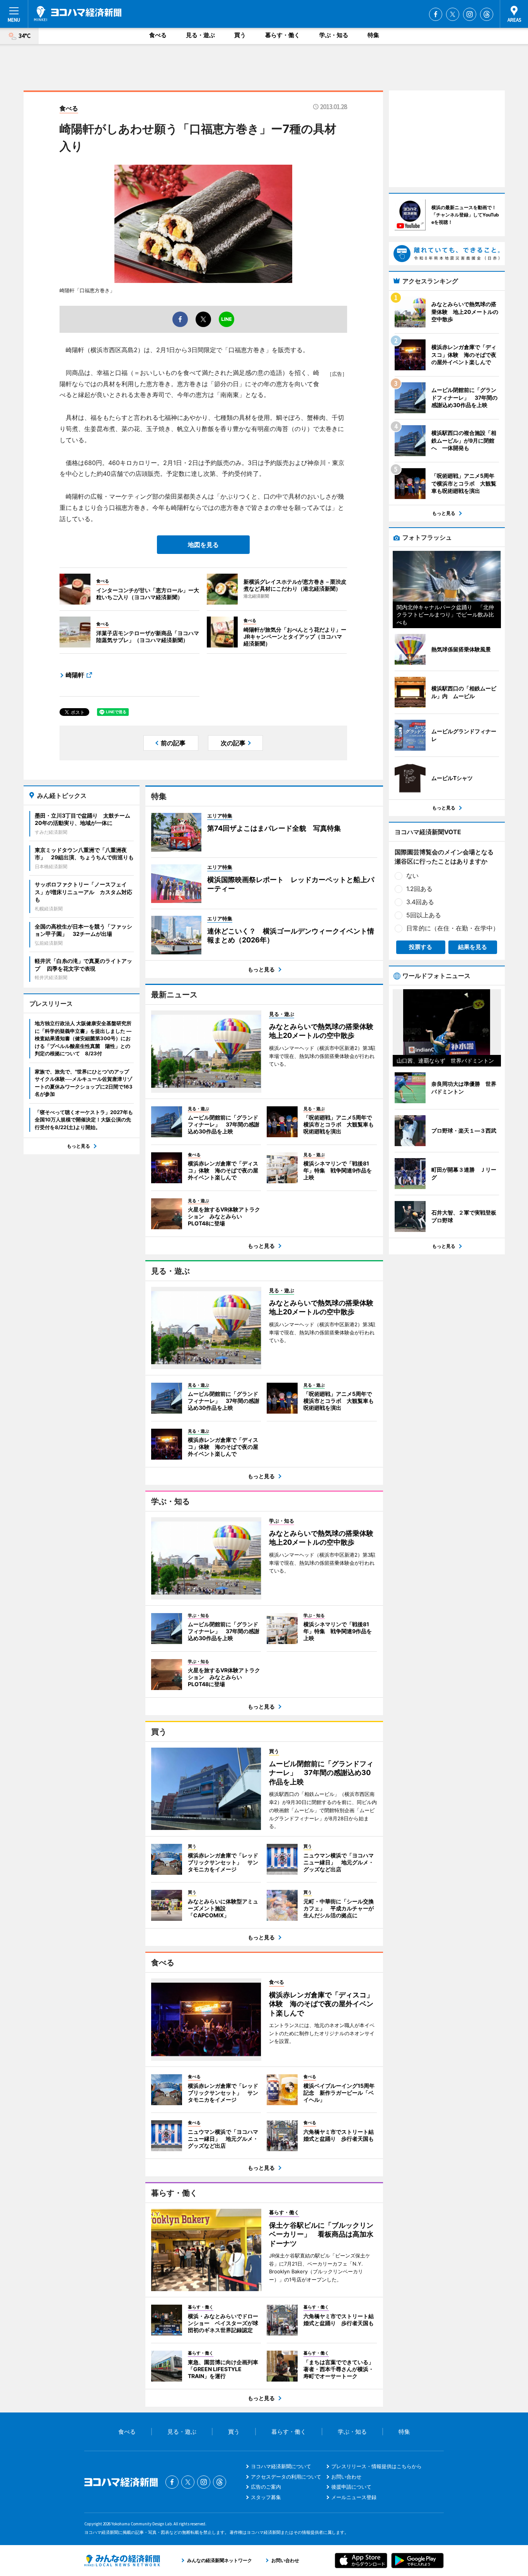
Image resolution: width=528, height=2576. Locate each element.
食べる (158, 35)
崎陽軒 (75, 675)
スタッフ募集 (266, 2497)
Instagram (470, 14)
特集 (373, 35)
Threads (487, 14)
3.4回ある (420, 902)
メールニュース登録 (354, 2497)
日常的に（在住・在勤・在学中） (453, 928)
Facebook (436, 14)
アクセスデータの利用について (286, 2477)
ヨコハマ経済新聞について (281, 2466)
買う (240, 35)
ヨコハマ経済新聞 (78, 14)
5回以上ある (424, 915)
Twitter (453, 14)
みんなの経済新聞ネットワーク (122, 2561)
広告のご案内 (266, 2487)
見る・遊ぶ (200, 35)
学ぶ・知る (334, 35)
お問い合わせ (346, 2477)
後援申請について (351, 2487)
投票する (421, 947)
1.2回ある (419, 889)
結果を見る (473, 947)
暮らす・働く (283, 35)
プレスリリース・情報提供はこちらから (376, 2466)
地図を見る (203, 545)
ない (412, 876)
